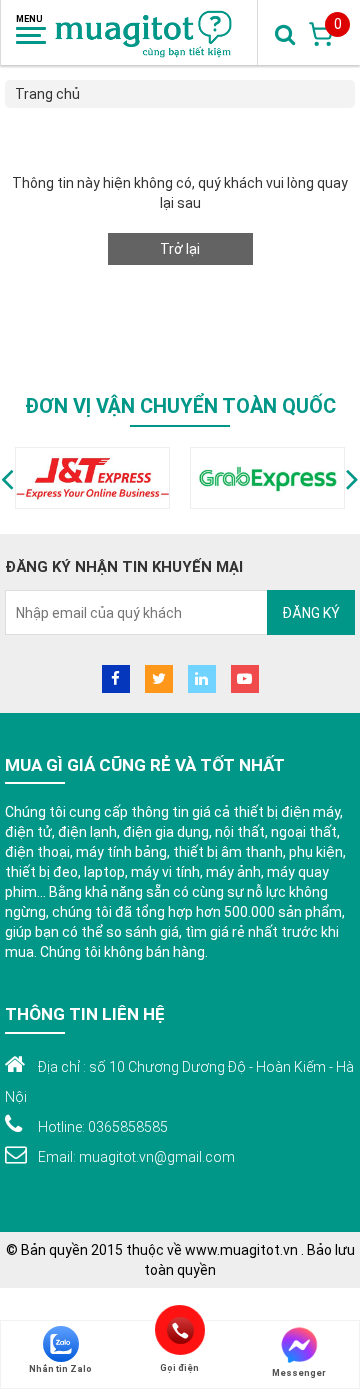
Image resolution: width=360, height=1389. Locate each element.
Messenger (299, 1373)
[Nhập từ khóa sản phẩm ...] (285, 33)
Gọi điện (179, 1330)
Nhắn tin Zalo (60, 1369)
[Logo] (145, 33)
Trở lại (180, 249)
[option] (92, 478)
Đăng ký (311, 613)
